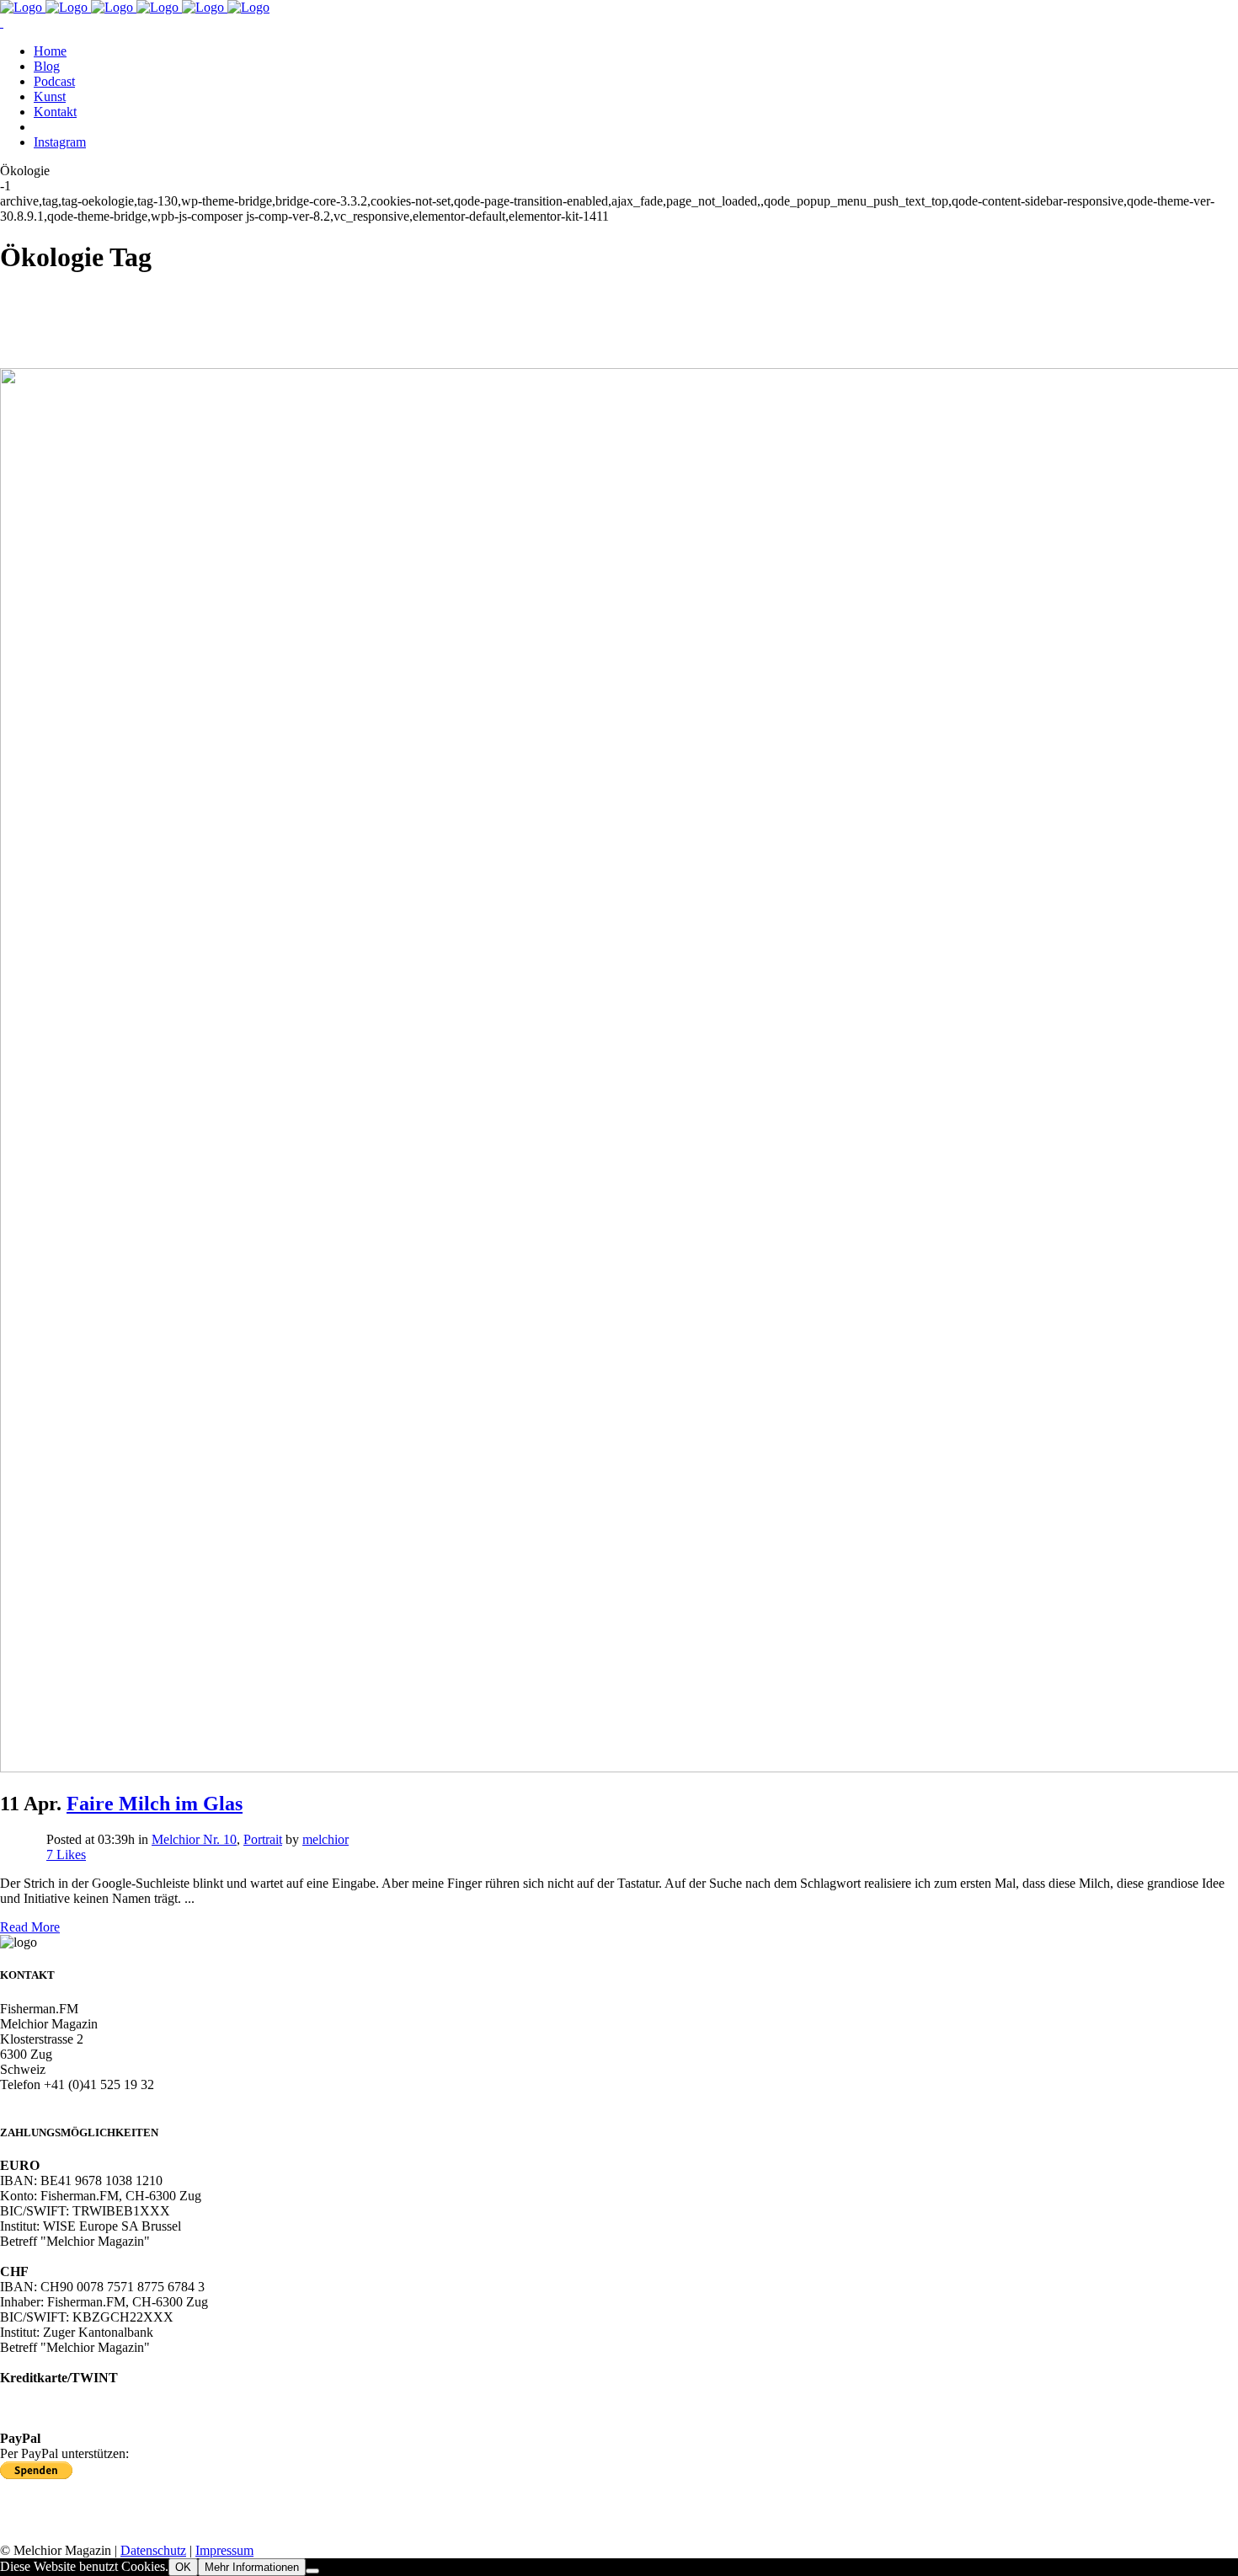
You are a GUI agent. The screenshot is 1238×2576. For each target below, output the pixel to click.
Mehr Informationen (252, 2567)
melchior (326, 1839)
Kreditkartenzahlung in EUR (77, 2393)
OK (183, 2567)
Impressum (224, 2550)
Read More (30, 1927)
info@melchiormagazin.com (75, 2100)
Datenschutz (153, 2550)
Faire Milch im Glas (155, 1804)
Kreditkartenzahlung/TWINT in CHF (100, 2408)
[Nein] (312, 2571)
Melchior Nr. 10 (194, 1839)
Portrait (263, 1839)
